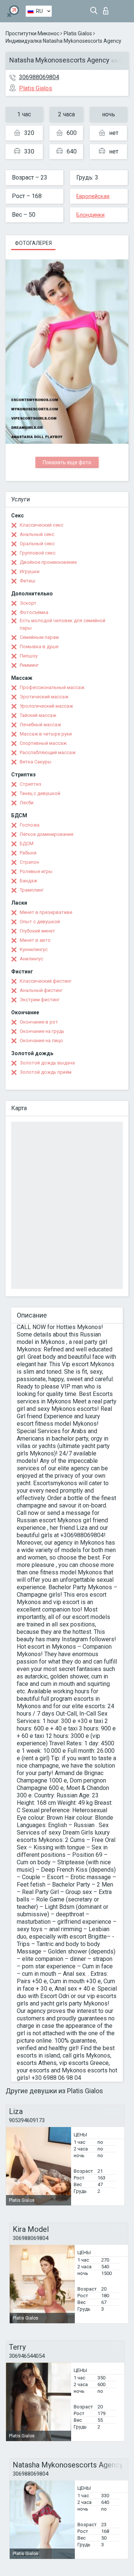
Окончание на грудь (42, 1031)
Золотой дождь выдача (47, 1063)
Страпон (29, 862)
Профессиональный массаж (52, 687)
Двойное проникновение (48, 562)
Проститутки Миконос (32, 33)
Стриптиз (31, 784)
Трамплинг (32, 890)
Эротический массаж (44, 697)
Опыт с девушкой (40, 922)
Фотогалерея (33, 243)
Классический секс (42, 525)
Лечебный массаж (40, 725)
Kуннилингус (34, 949)
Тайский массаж (38, 715)
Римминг (29, 665)
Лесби (27, 803)
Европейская (93, 196)
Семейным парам (39, 637)
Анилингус (31, 959)
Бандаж (28, 881)
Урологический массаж (46, 706)
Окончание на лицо (41, 1040)
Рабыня (28, 853)
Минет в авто (35, 940)
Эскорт (28, 603)
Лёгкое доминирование (47, 834)
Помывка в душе (39, 647)
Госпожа (30, 825)
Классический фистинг (46, 981)
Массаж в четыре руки (46, 734)
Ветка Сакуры (36, 762)
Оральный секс (37, 544)
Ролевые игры (36, 871)
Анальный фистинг (41, 990)
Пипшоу (29, 656)
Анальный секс (37, 534)
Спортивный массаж (43, 743)
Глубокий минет (37, 931)
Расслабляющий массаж (48, 752)
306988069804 (39, 77)
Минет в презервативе (46, 912)
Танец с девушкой (40, 793)
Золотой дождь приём (46, 1072)
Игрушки (30, 571)
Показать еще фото (67, 462)
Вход (107, 9)
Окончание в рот (39, 1022)
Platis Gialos (78, 33)
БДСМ (27, 843)
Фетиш (28, 581)
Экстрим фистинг (40, 1000)
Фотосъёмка (34, 612)
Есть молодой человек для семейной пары (63, 624)
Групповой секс (38, 553)
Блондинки (90, 215)
